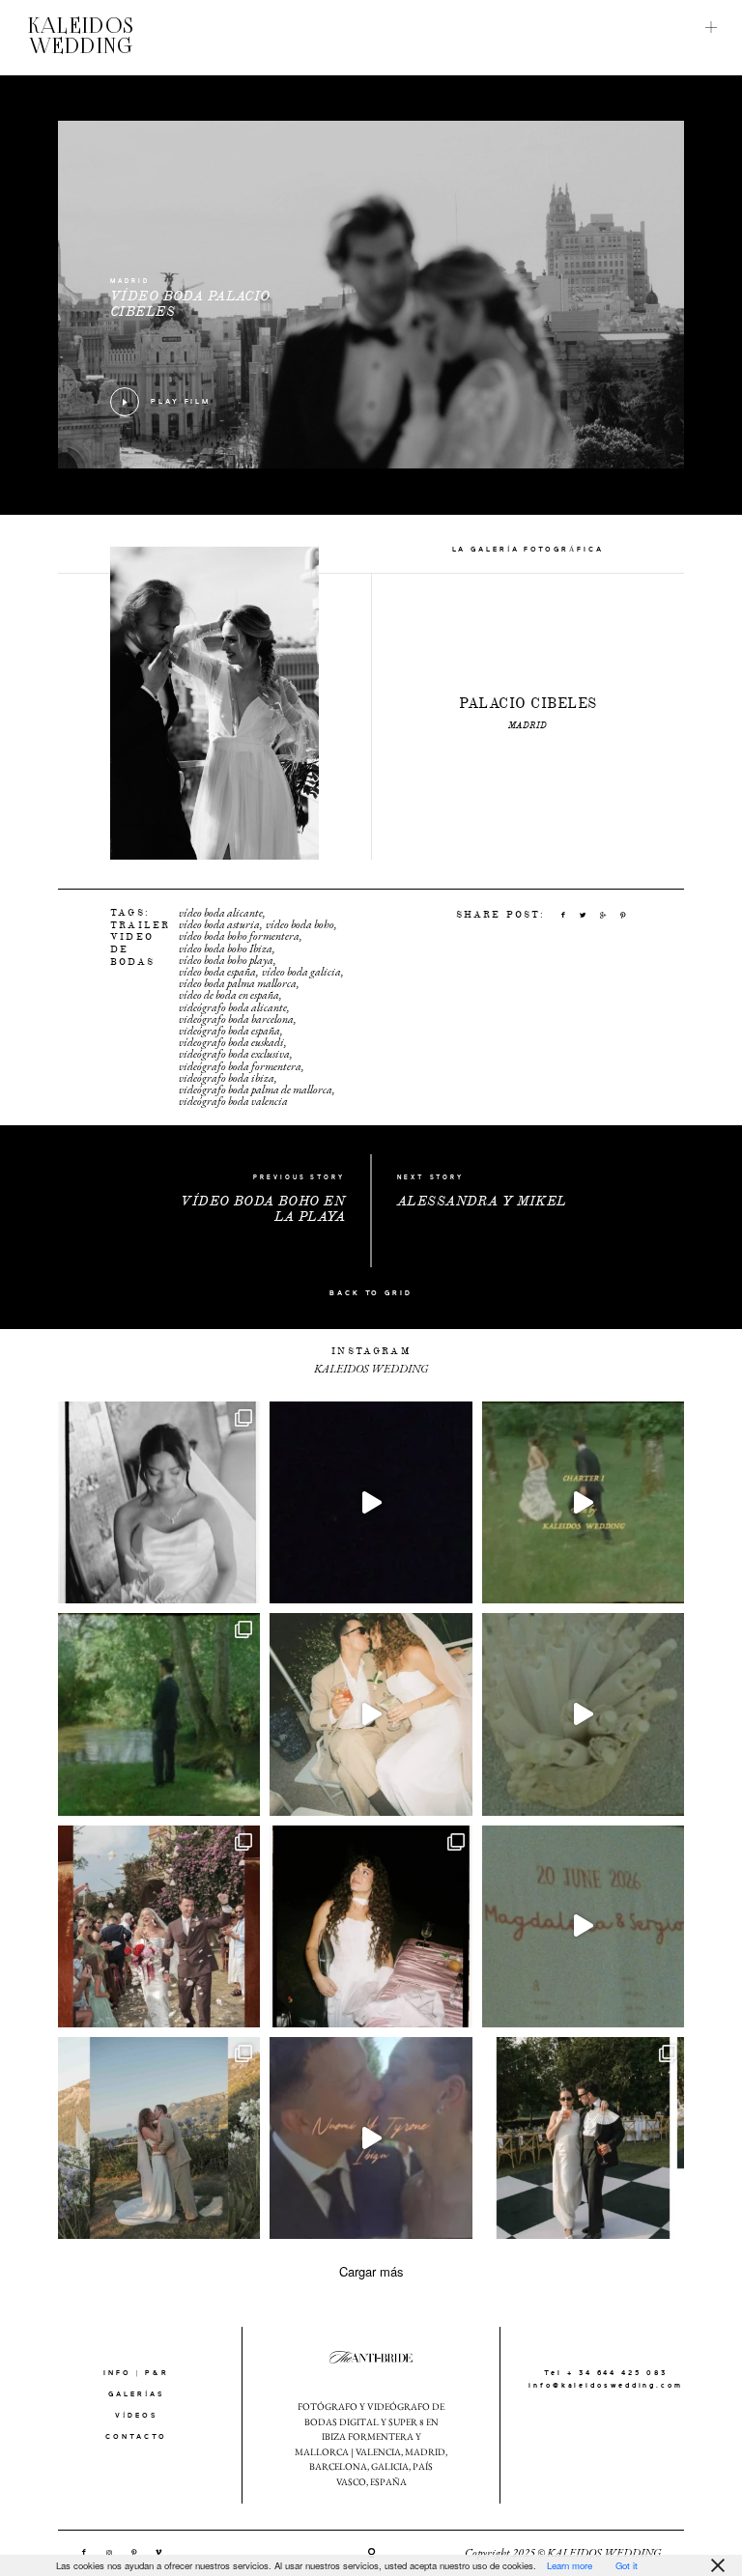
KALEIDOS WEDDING (81, 38)
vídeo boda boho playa (226, 960)
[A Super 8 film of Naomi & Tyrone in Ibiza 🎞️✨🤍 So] (371, 2138)
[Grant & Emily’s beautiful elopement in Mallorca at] (159, 2138)
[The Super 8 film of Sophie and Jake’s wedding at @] (583, 1714)
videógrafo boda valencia (233, 1101)
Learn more (570, 2565)
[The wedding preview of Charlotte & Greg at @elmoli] (159, 1926)
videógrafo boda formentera (240, 1066)
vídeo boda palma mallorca (238, 983)
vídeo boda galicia (301, 972)
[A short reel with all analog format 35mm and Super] (583, 1926)
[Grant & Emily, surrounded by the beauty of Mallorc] (371, 1714)
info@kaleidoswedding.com (606, 2386)
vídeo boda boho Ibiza (226, 948)
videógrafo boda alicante (233, 1007)
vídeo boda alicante (221, 913)
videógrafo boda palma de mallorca (256, 1090)
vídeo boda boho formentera (239, 936)
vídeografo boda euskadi (231, 1042)
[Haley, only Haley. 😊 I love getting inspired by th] (371, 1926)
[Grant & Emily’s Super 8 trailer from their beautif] (371, 1502)
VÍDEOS (136, 2416)
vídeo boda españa (217, 972)
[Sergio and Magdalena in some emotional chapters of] (583, 1502)
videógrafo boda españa (229, 1031)
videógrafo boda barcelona (236, 1019)
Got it (627, 2565)
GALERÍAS (136, 2394)
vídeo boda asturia (219, 924)
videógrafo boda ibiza (227, 1078)
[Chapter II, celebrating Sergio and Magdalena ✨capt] (583, 2138)
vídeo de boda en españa (229, 995)
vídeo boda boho (300, 924)
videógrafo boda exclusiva (234, 1054)
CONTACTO (136, 2437)
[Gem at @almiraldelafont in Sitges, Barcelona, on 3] (159, 1502)
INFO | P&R (136, 2373)
